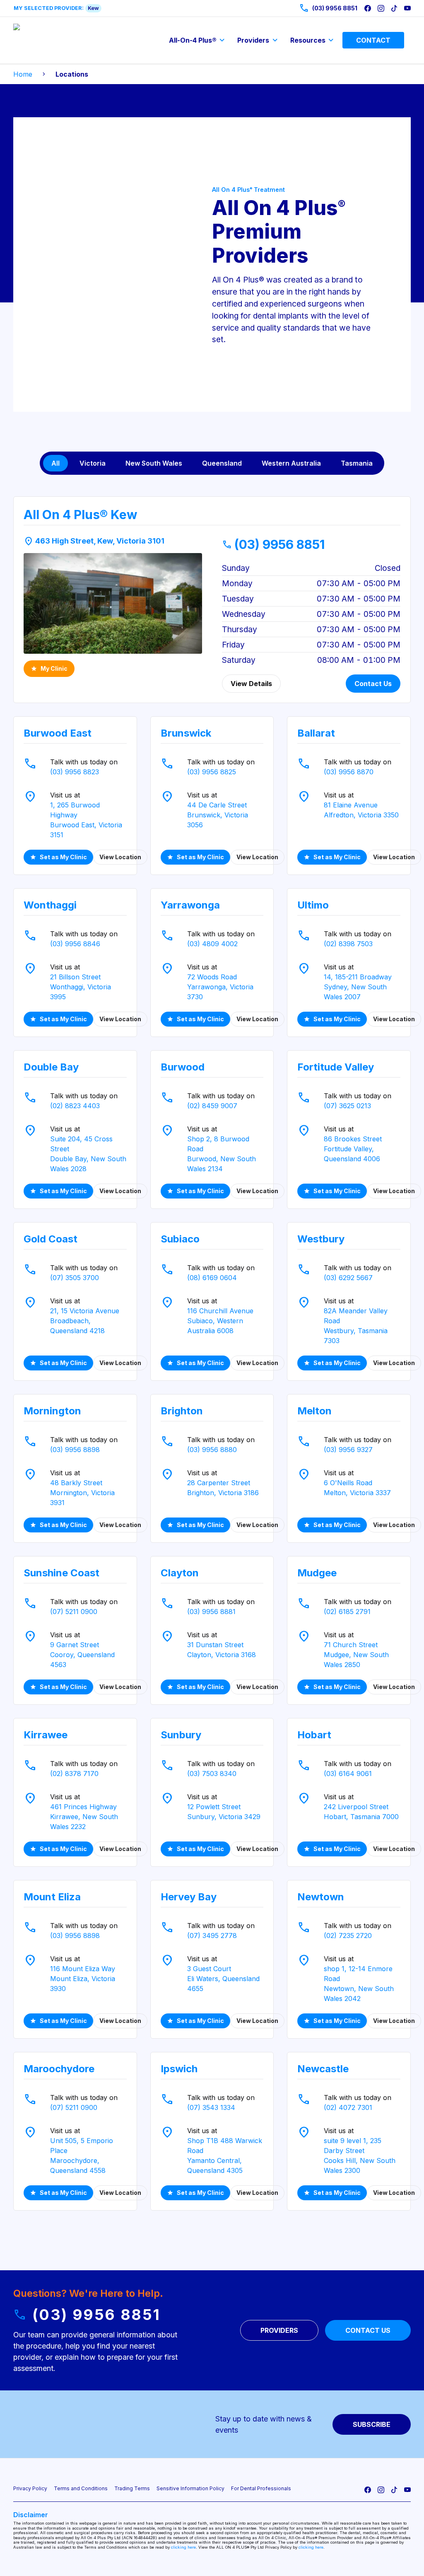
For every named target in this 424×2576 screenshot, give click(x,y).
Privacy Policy (30, 2488)
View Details (251, 684)
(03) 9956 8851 (273, 544)
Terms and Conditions (81, 2488)
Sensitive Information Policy (190, 2488)
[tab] (55, 463)
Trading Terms (132, 2488)
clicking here (183, 2547)
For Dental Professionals (261, 2488)
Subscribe (372, 2424)
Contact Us (373, 684)
